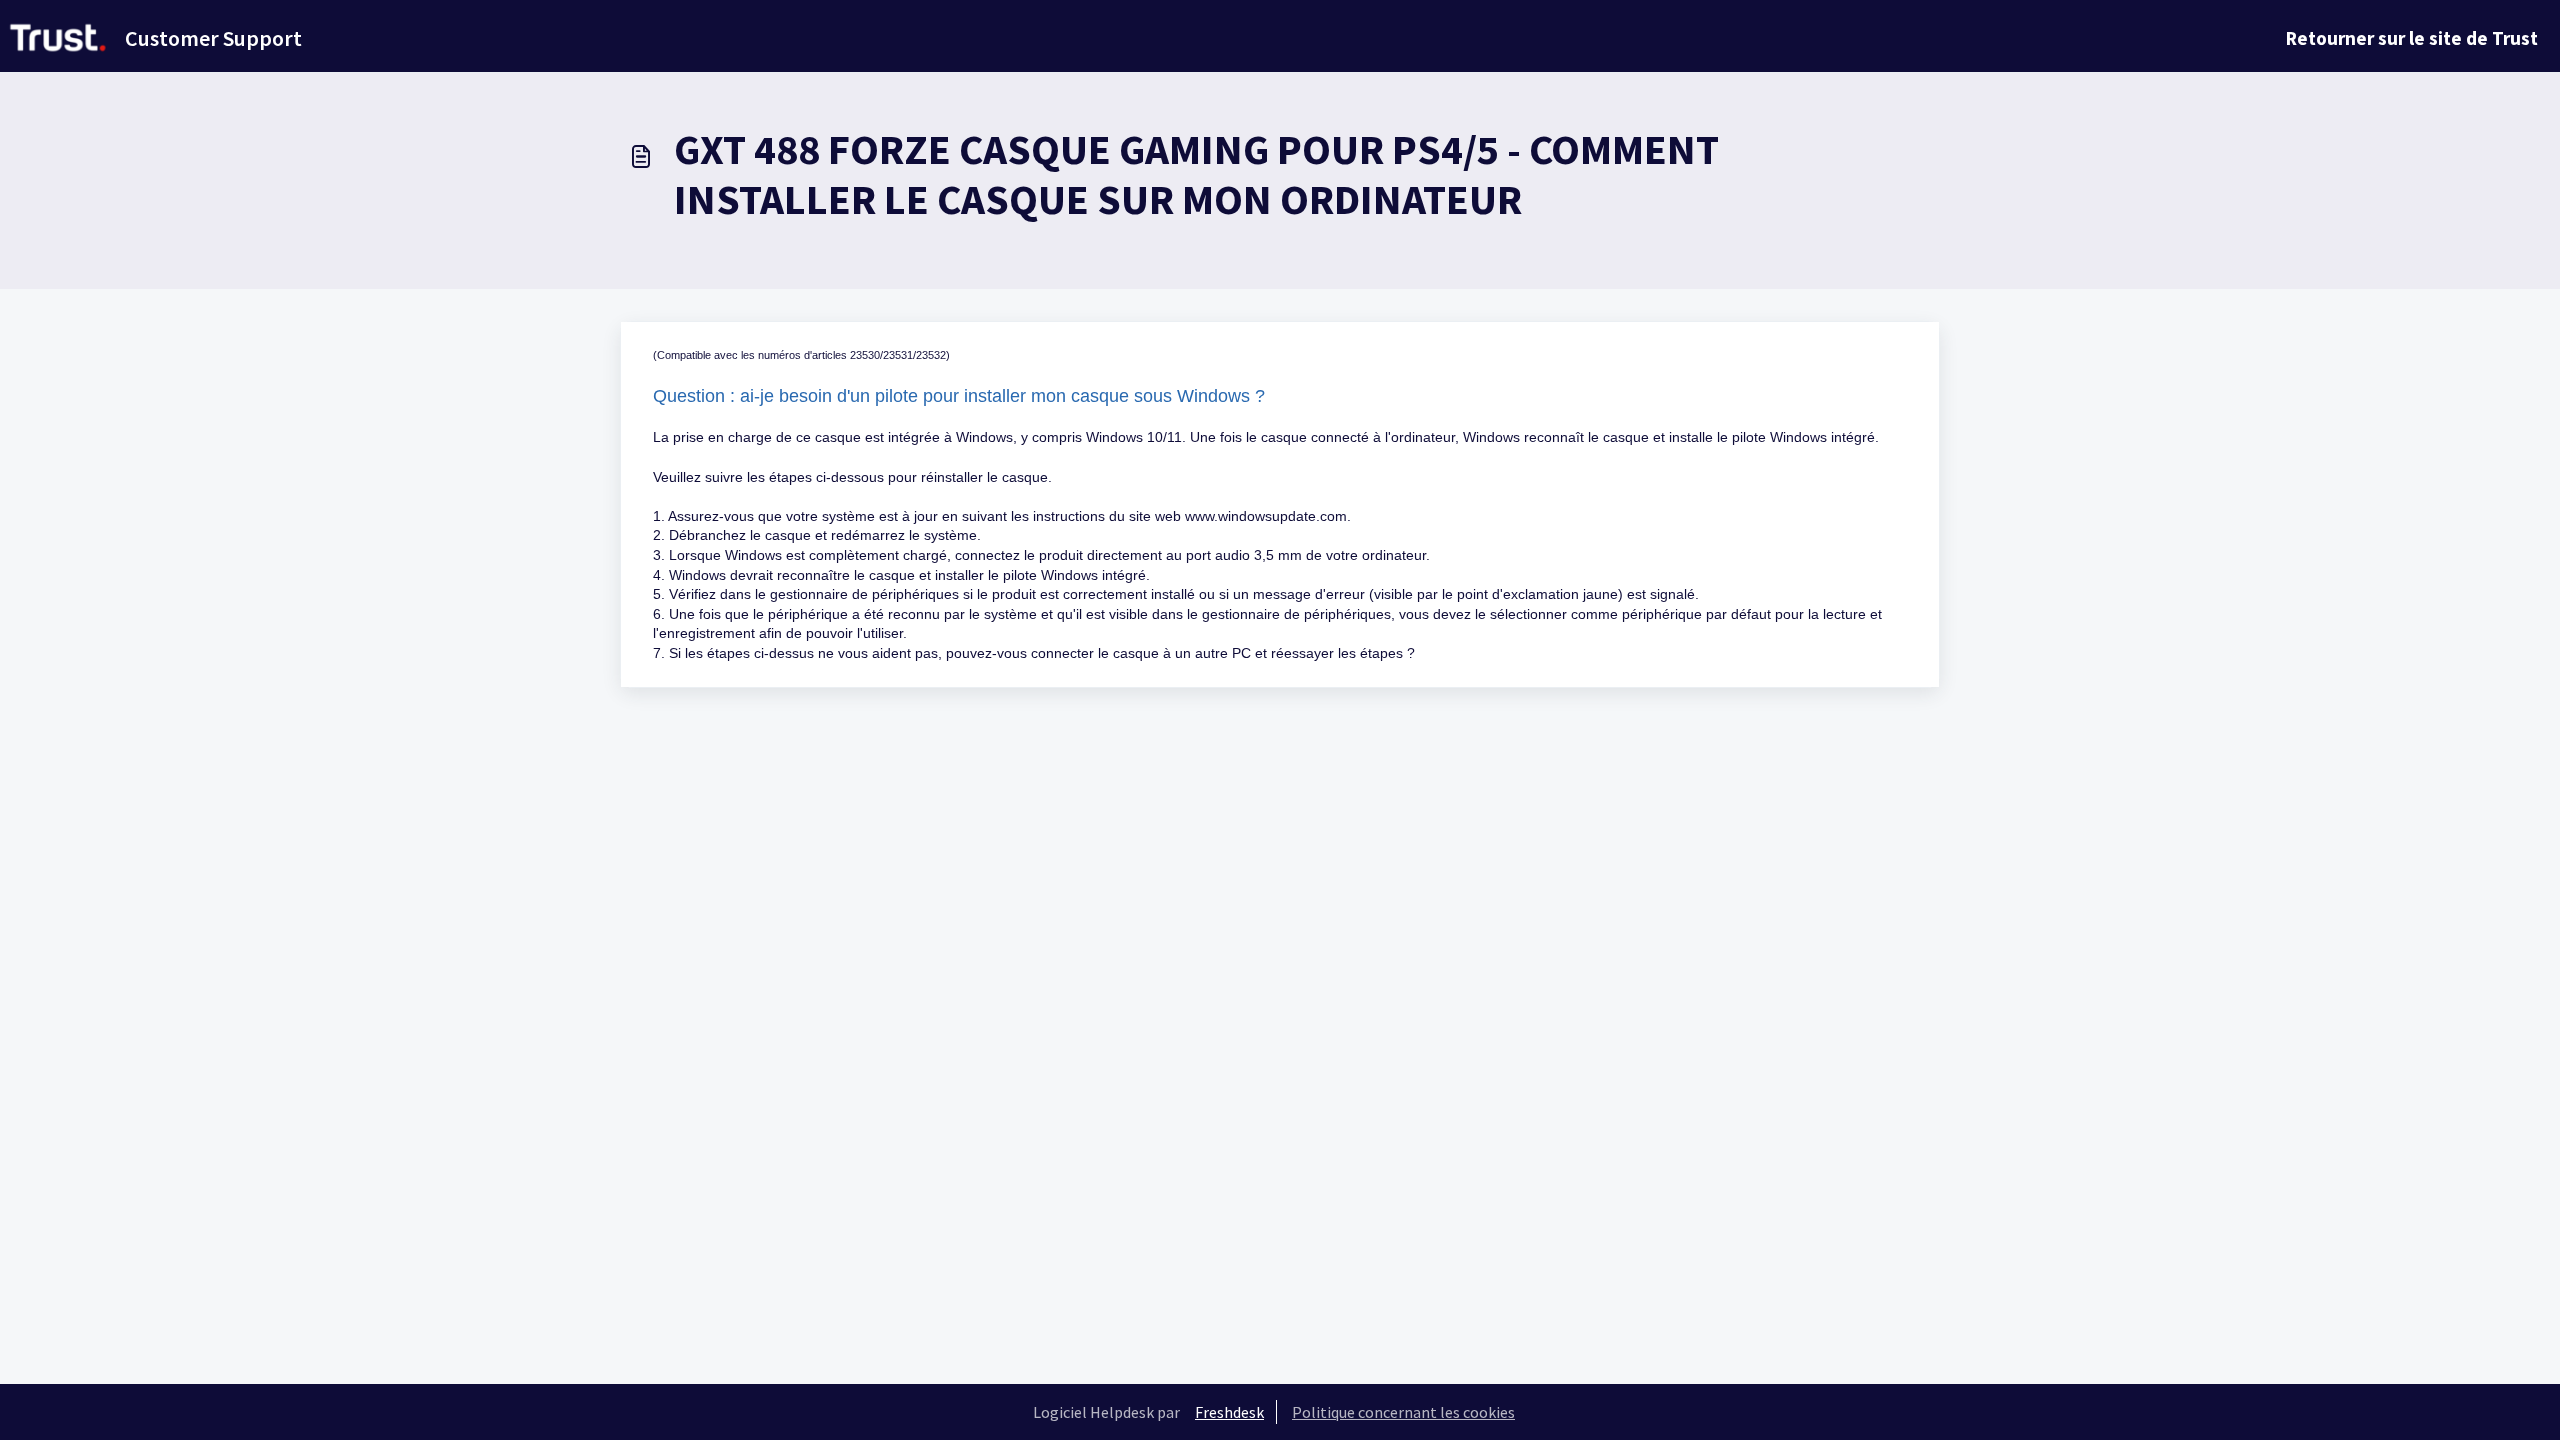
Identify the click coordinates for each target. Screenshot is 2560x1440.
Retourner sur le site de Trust (2412, 38)
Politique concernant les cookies (1403, 1412)
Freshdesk (1229, 1412)
